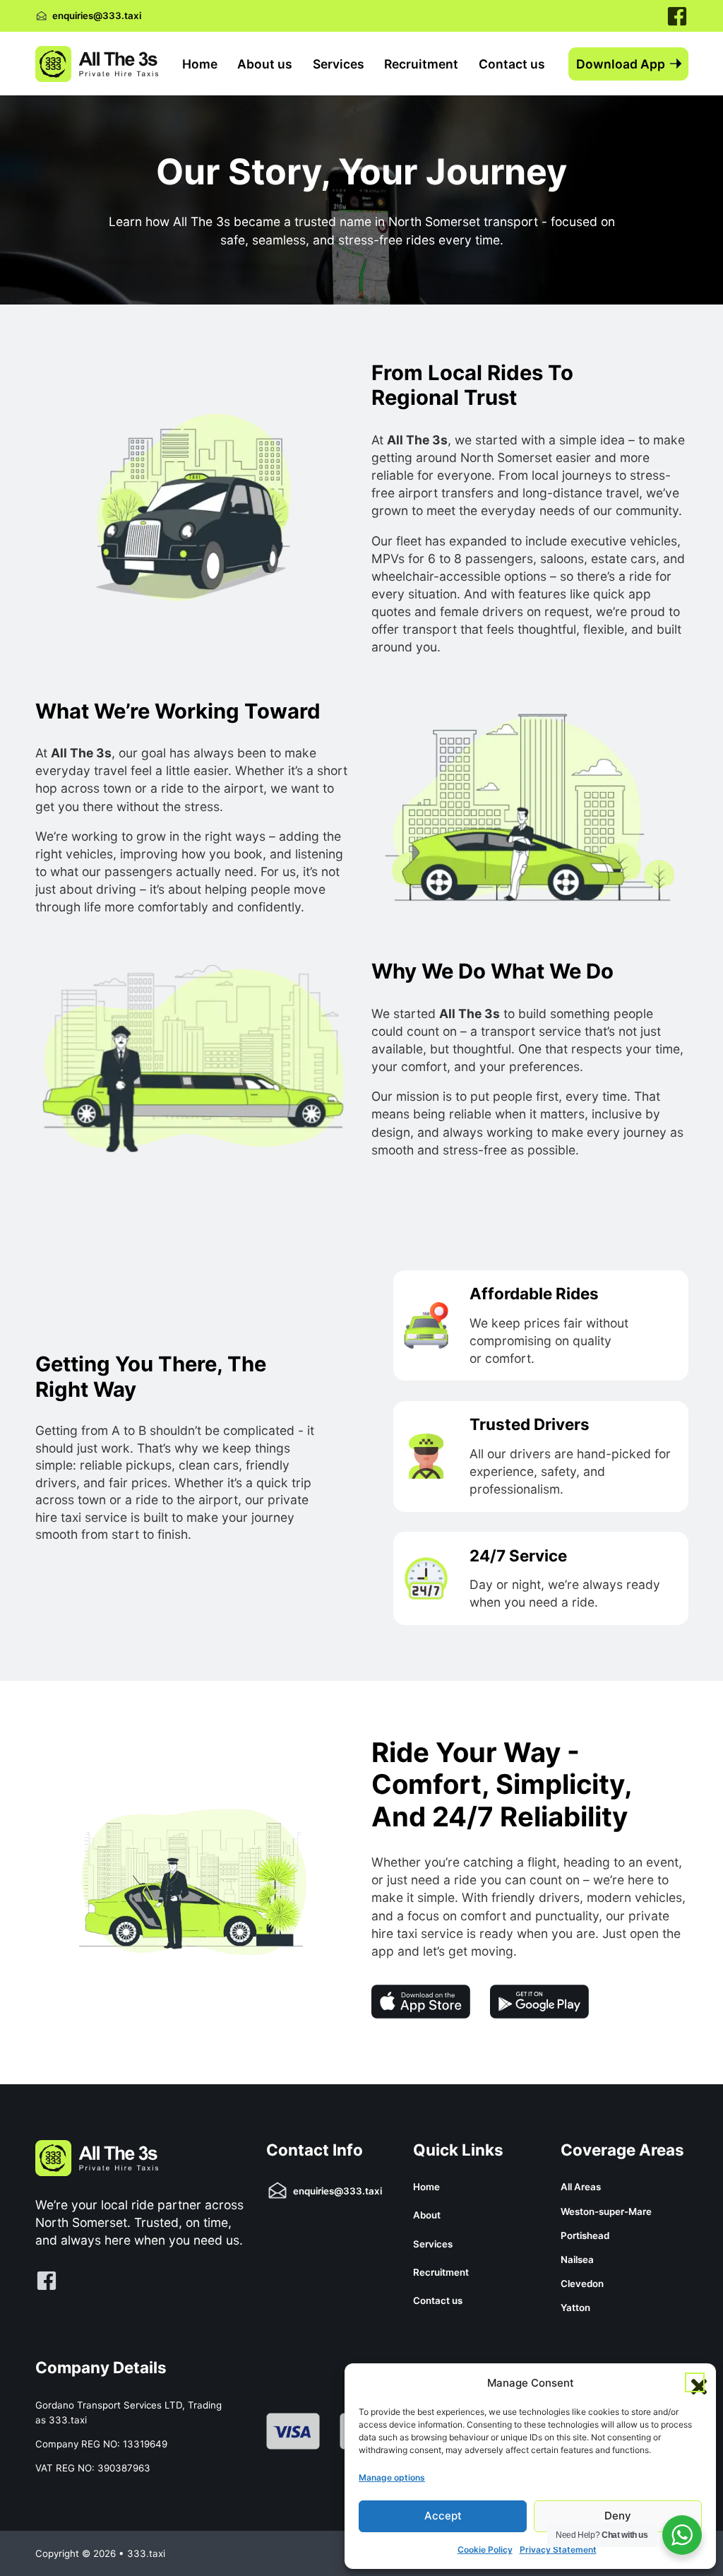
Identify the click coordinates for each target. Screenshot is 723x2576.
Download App (621, 64)
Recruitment (421, 64)
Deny (618, 2516)
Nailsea (577, 2259)
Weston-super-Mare (606, 2211)
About (427, 2215)
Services (339, 64)
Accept (443, 2516)
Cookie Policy (485, 2550)
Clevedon (582, 2283)
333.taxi (68, 2420)
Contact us (512, 64)
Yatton (575, 2308)
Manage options (392, 2477)
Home (200, 64)
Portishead (585, 2235)
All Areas (581, 2187)
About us (265, 64)
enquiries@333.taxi (97, 16)
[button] (695, 2382)
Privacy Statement (558, 2550)
